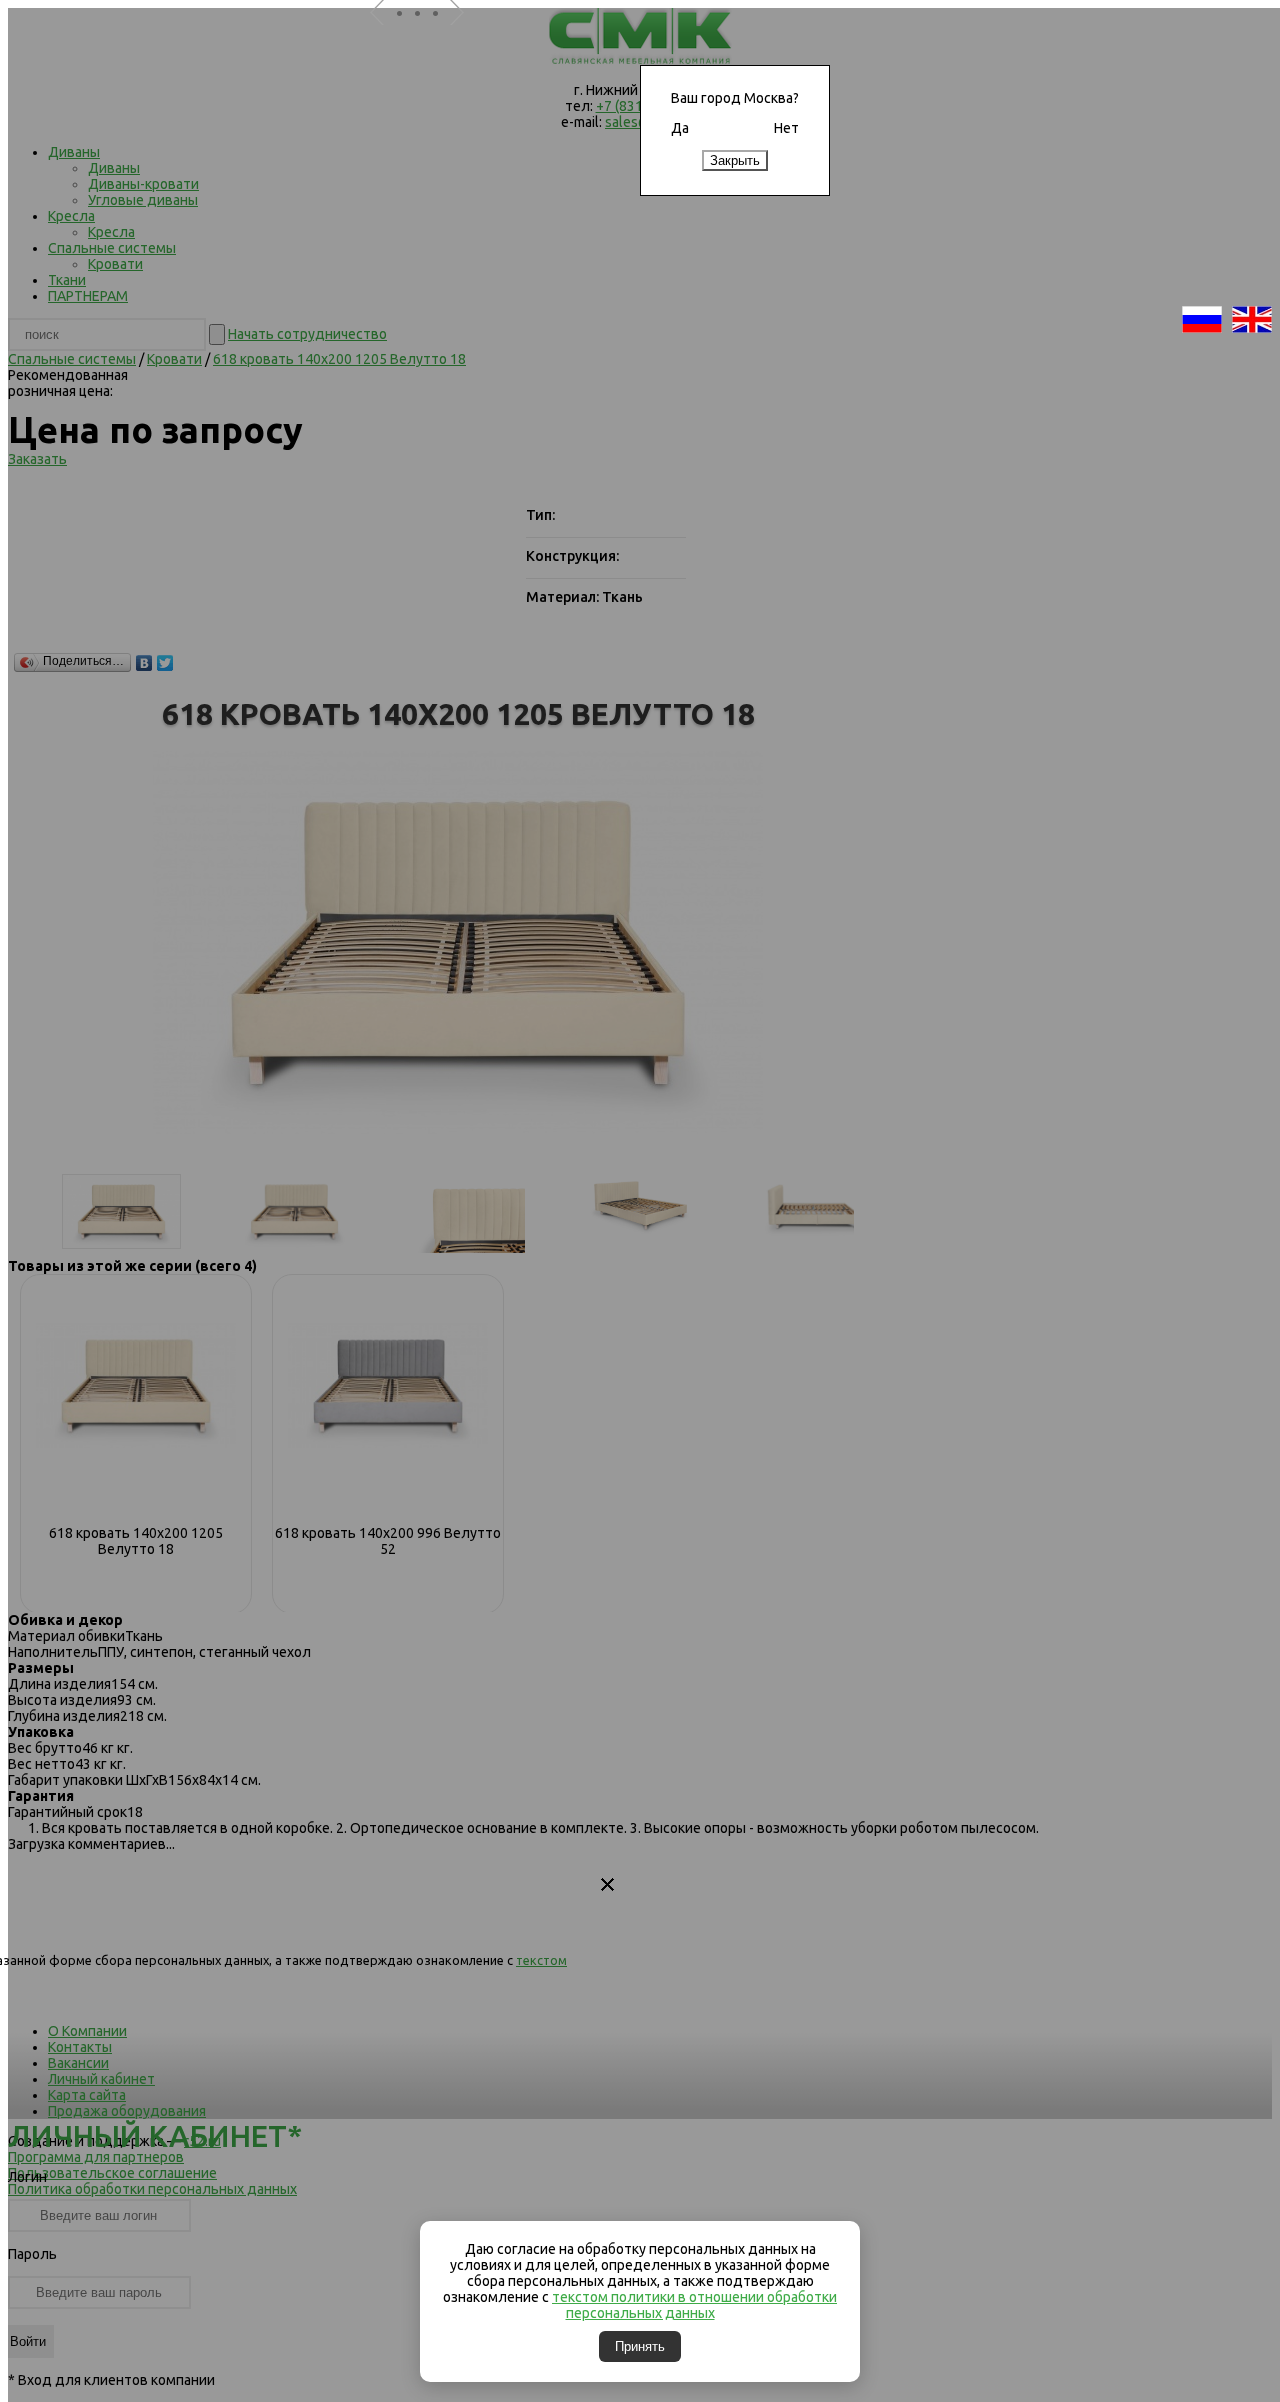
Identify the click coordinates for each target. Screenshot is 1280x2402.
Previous (385, 38)
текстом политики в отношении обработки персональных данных (694, 2305)
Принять (640, 2346)
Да (680, 128)
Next (465, 38)
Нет (786, 128)
